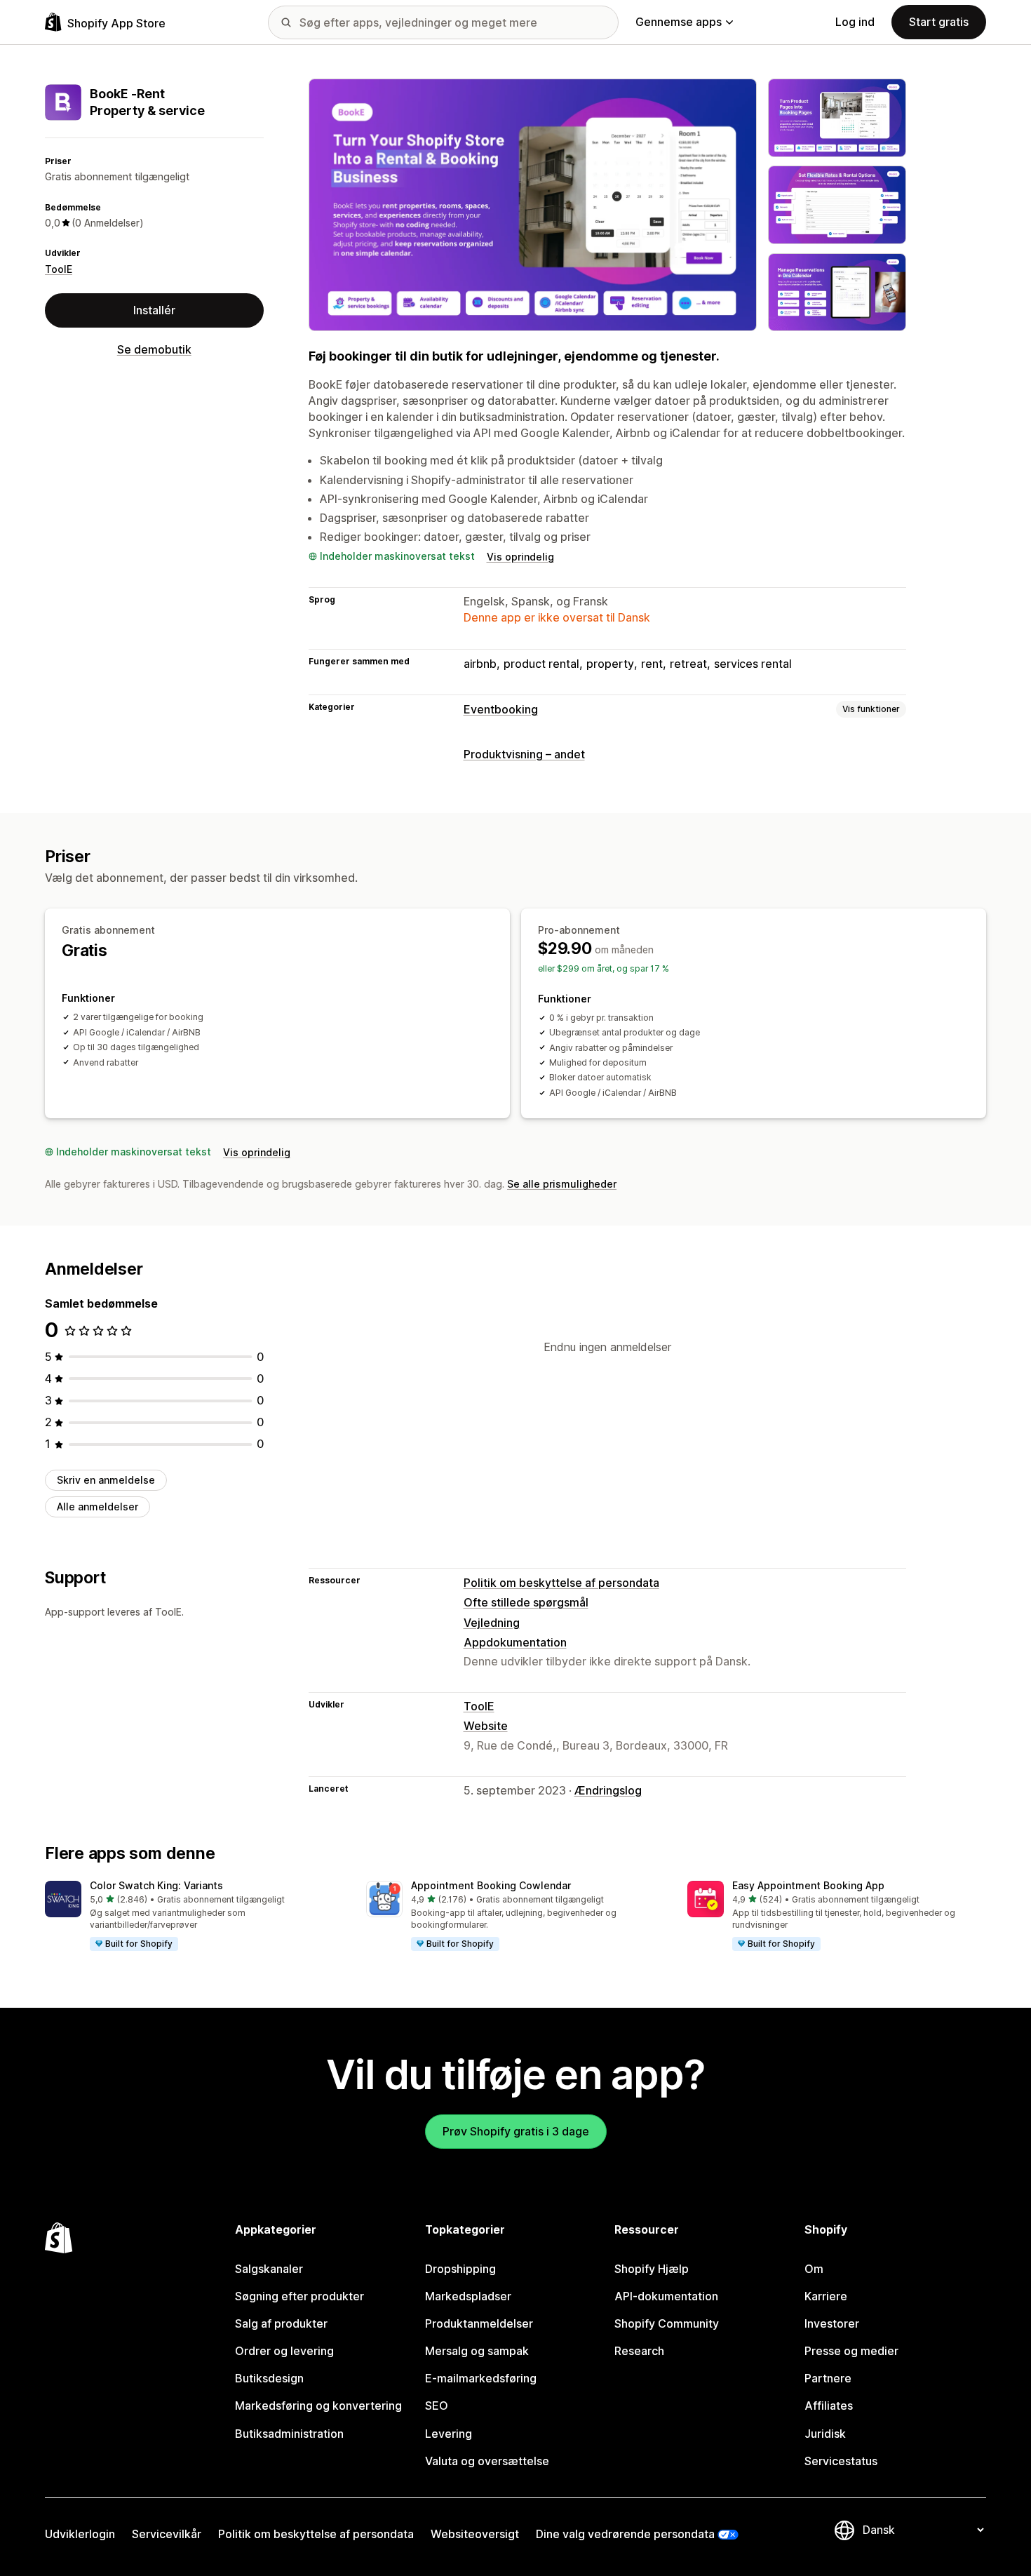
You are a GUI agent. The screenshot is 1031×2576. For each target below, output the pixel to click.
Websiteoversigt (475, 2534)
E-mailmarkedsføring (481, 2378)
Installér (154, 310)
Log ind (855, 22)
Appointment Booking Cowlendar (491, 1885)
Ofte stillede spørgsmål (526, 1602)
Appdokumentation (515, 1642)
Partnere (828, 2378)
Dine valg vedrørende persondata (625, 2534)
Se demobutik (154, 349)
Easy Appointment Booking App (808, 1885)
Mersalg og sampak (477, 2351)
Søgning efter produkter (299, 2296)
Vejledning (492, 1623)
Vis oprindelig (520, 557)
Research (639, 2351)
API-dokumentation (666, 2296)
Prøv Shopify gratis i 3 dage (516, 2131)
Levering (449, 2434)
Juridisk (825, 2434)
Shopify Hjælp (652, 2269)
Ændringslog (608, 1790)
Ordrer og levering (284, 2351)
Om (814, 2269)
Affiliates (829, 2406)
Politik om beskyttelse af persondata (561, 1583)
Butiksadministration (289, 2434)
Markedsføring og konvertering (318, 2406)
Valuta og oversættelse (487, 2461)
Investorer (832, 2323)
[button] (194, 1917)
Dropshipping (460, 2269)
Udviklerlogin (80, 2534)
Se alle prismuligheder (562, 1184)
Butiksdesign (269, 2378)
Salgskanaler (269, 2269)
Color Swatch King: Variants (156, 1885)
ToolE (59, 269)
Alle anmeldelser (97, 1507)
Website (486, 1726)
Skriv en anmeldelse (106, 1480)
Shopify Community (667, 2323)
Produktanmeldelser (479, 2323)
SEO (437, 2406)
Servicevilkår (167, 2534)
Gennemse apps (679, 22)
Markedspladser (468, 2296)
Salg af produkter (281, 2323)
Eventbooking (501, 709)
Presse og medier (851, 2351)
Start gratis (939, 22)
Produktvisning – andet (524, 754)
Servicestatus (841, 2461)
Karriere (826, 2296)
